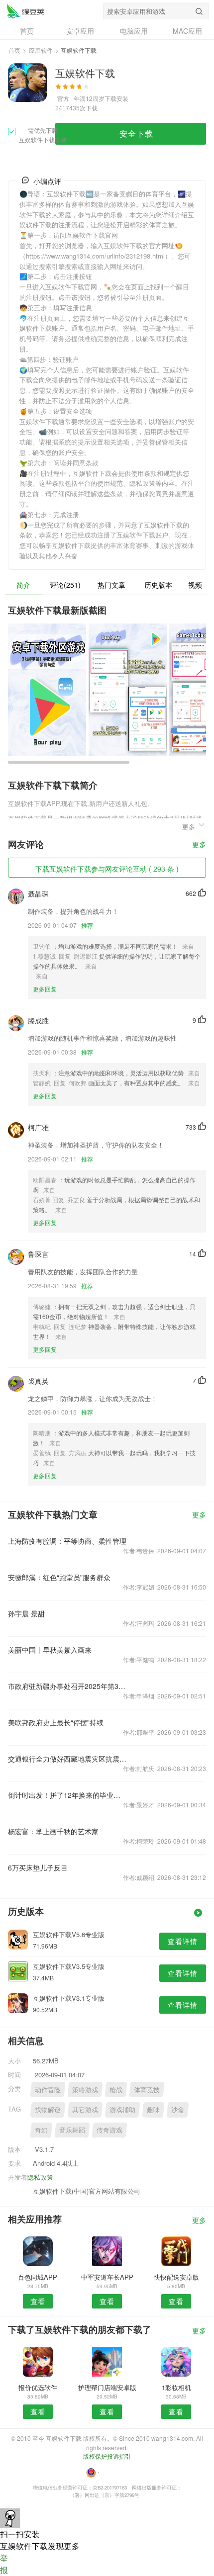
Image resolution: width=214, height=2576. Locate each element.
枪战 (116, 2089)
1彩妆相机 (176, 2387)
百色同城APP (38, 2277)
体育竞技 (147, 2089)
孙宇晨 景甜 (26, 1613)
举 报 (4, 2564)
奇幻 (41, 2130)
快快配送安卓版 (176, 2277)
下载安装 (116, 98)
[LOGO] (25, 11)
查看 (38, 2301)
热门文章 (111, 585)
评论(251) (65, 585)
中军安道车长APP (107, 2277)
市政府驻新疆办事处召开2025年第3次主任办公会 (67, 1686)
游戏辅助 (122, 2109)
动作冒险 (48, 2089)
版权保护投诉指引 (107, 2456)
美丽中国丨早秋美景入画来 (50, 1650)
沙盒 (178, 2109)
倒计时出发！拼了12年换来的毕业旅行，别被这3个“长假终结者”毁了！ (67, 1795)
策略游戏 (85, 2089)
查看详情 (183, 1941)
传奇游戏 (109, 2130)
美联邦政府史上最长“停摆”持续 (56, 1722)
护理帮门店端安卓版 (107, 2387)
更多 (199, 845)
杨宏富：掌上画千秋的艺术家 (53, 1831)
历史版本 (158, 585)
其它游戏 (85, 2109)
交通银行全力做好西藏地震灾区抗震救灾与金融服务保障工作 (67, 1759)
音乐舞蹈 (72, 2130)
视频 (195, 585)
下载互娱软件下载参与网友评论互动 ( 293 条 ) (107, 869)
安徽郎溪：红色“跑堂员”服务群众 (59, 1577)
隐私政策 (40, 2177)
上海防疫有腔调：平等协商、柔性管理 (67, 1541)
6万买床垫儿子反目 (38, 1867)
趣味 (153, 2109)
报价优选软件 (38, 2387)
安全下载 (136, 133)
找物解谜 (48, 2109)
